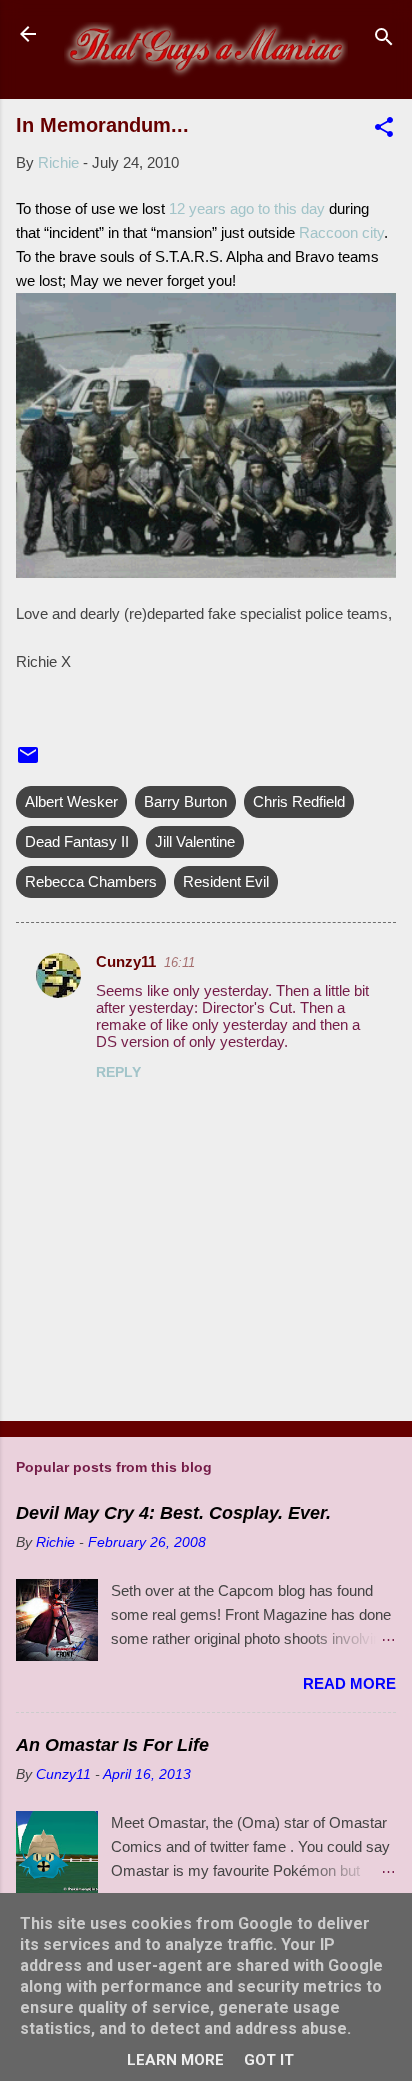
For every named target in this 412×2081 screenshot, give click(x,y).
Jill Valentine (195, 841)
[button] (384, 130)
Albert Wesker (71, 801)
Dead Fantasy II (77, 841)
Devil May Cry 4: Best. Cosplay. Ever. (173, 1513)
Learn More (175, 2060)
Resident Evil (226, 881)
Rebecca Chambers (91, 881)
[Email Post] (28, 761)
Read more (349, 1683)
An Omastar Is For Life (112, 1745)
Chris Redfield (299, 801)
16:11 (179, 962)
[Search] (384, 40)
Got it (269, 2060)
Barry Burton (185, 801)
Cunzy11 (126, 961)
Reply (118, 1072)
